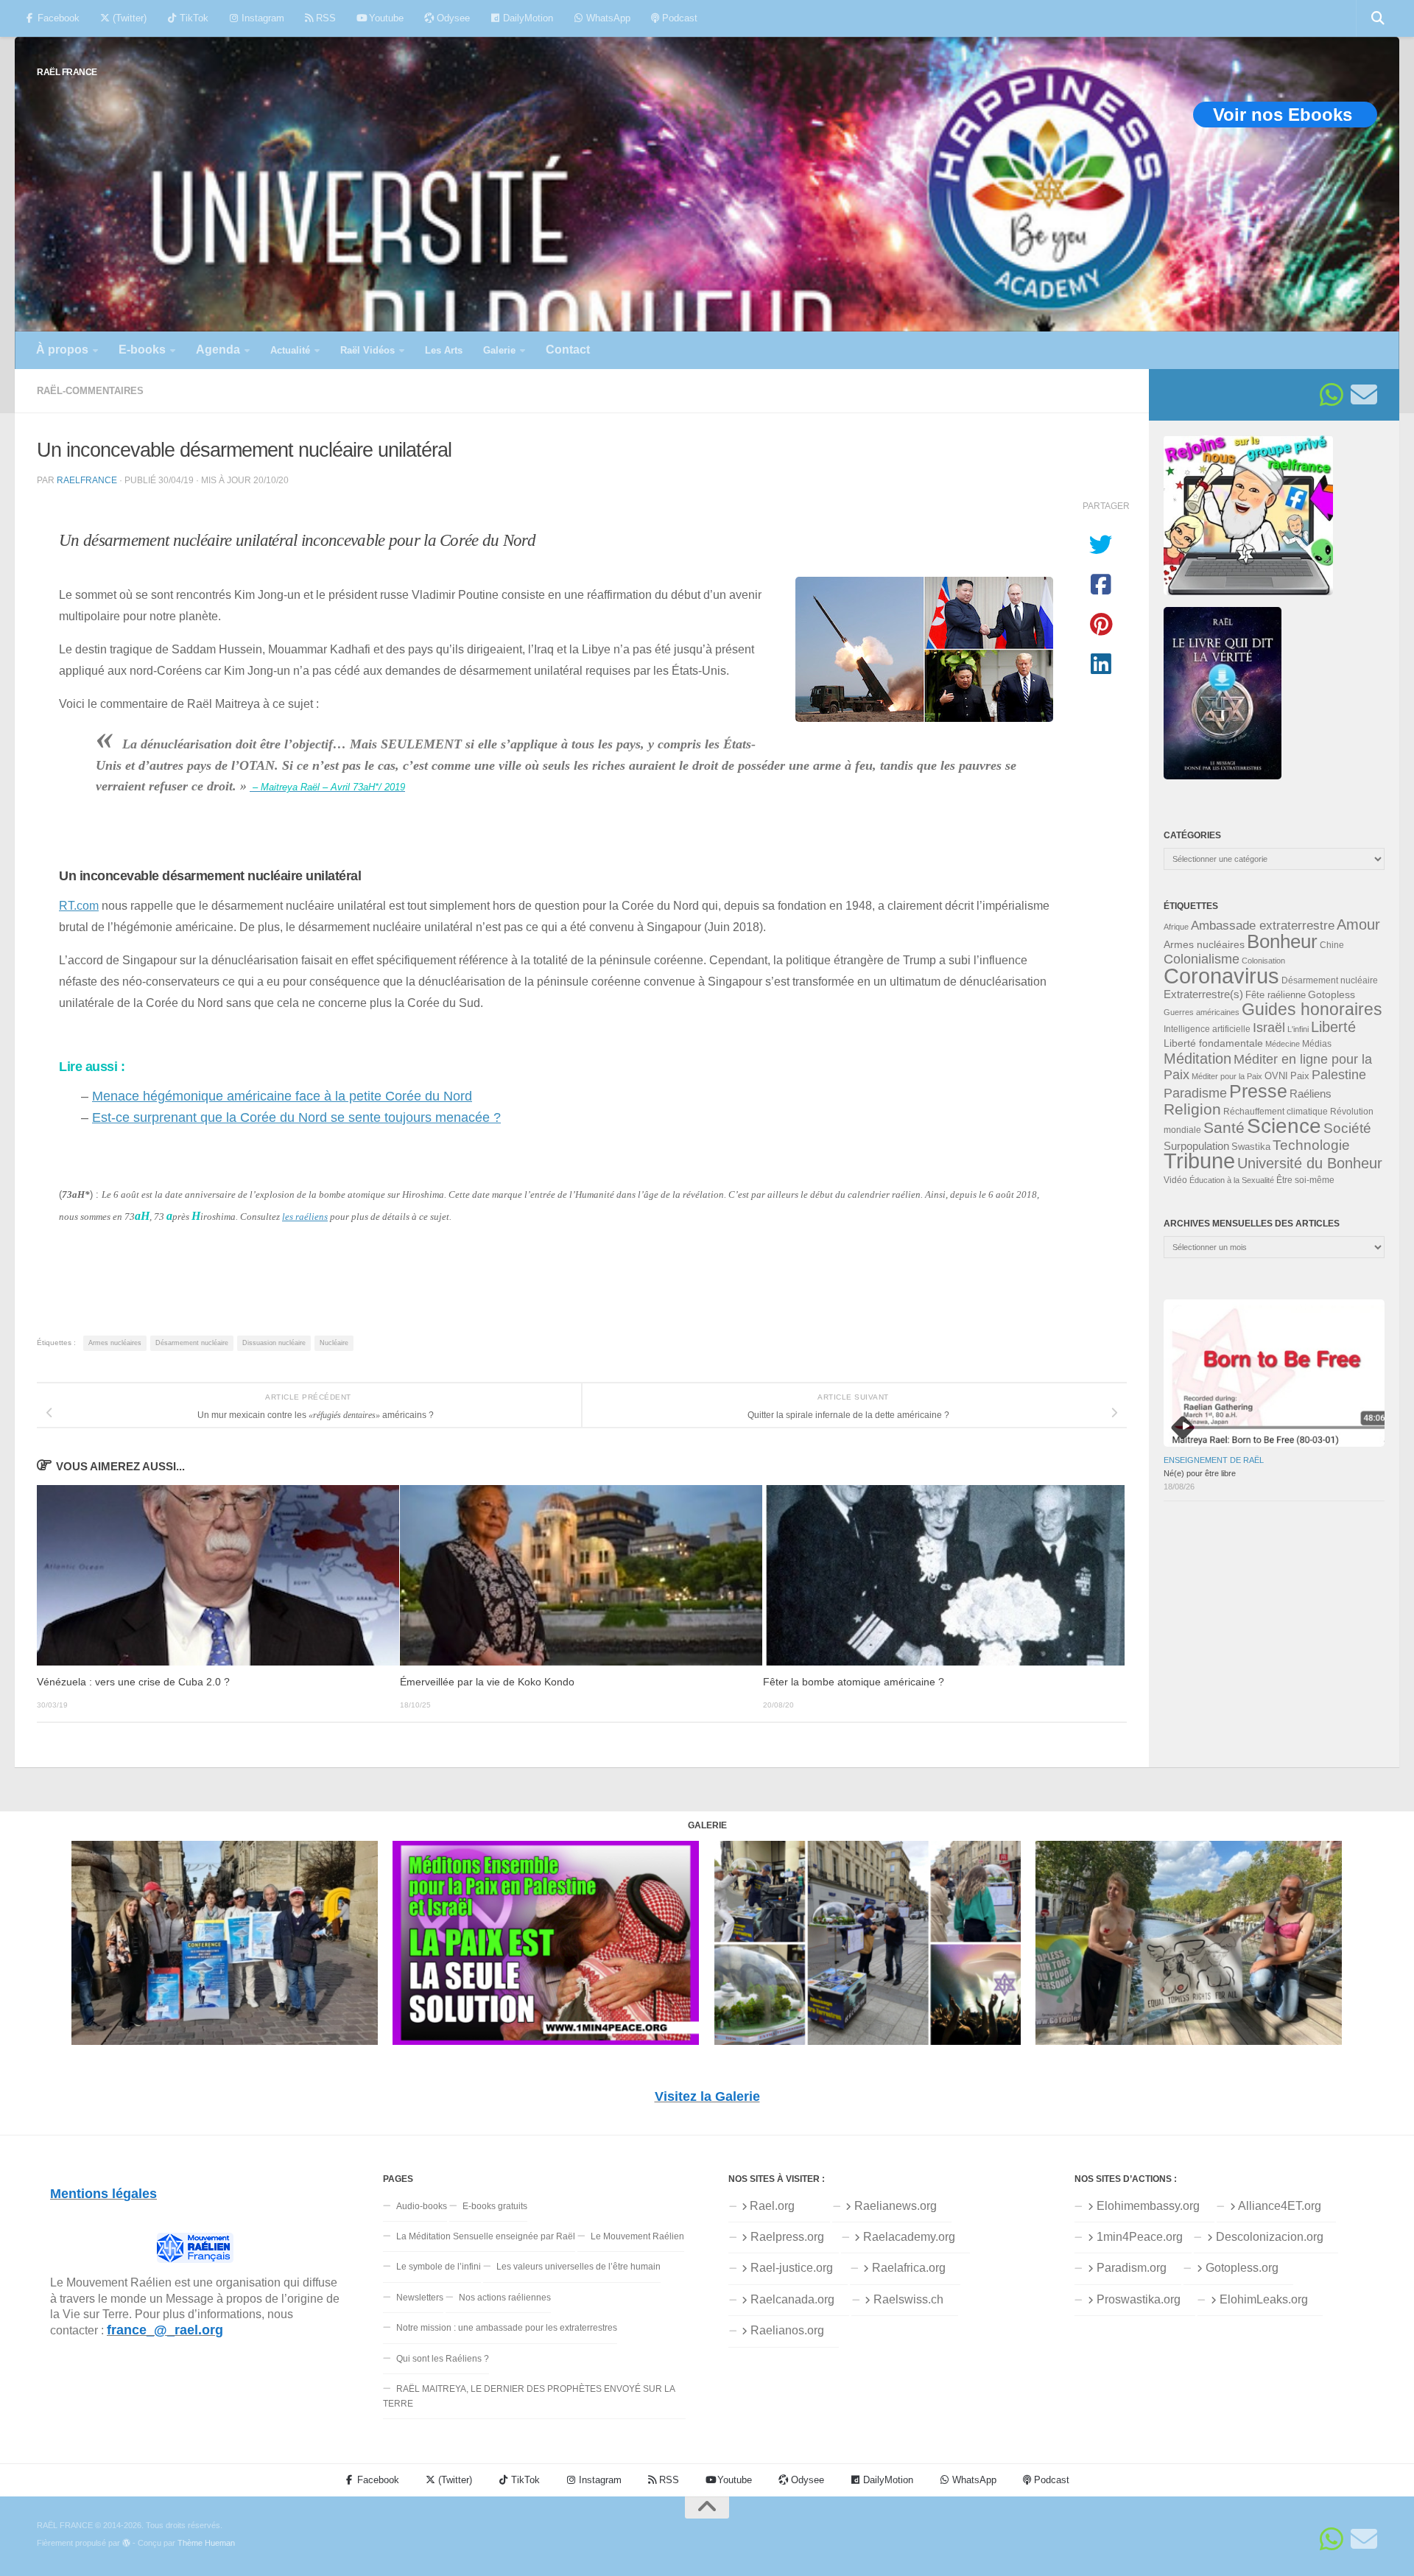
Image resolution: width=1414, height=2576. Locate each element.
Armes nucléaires (115, 1343)
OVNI (1276, 1076)
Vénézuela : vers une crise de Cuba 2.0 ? (133, 1682)
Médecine (1283, 1044)
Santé (1224, 1128)
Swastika (1251, 1147)
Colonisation (1263, 961)
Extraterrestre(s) (1203, 994)
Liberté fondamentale (1213, 1043)
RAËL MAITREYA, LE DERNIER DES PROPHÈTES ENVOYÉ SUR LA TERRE (529, 2396)
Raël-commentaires (90, 391)
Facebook (57, 18)
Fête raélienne (1276, 995)
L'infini (1298, 1029)
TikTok (193, 18)
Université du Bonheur (1310, 1163)
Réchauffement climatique (1276, 1112)
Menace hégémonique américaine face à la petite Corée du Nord (282, 1096)
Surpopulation (1196, 1146)
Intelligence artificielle (1207, 1029)
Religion (1192, 1109)
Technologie (1311, 1145)
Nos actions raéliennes (505, 2298)
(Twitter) (128, 18)
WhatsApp (607, 18)
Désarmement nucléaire (192, 1343)
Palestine (1339, 1075)
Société (1347, 1128)
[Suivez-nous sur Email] (1364, 395)
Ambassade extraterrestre (1263, 926)
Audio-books (422, 2206)
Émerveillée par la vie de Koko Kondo (487, 1682)
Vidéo (1175, 1180)
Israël (1269, 1028)
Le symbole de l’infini (439, 2267)
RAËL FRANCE (67, 72)
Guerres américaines (1202, 1012)
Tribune (1199, 1161)
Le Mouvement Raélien (637, 2236)
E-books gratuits (495, 2206)
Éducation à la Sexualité (1232, 1180)
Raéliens (1311, 1094)
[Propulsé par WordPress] (126, 2543)
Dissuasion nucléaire (274, 1343)
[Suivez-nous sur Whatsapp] (1332, 395)
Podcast (678, 18)
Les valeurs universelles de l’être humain (578, 2267)
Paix (1300, 1076)
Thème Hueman (206, 2543)
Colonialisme (1202, 959)
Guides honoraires (1312, 1009)
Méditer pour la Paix (1227, 1076)
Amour (1358, 924)
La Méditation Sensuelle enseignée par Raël (486, 2236)
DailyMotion (527, 18)
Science (1284, 1126)
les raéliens (305, 1217)
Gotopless (1332, 994)
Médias (1317, 1044)
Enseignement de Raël (1214, 1460)
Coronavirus (1221, 976)
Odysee (452, 18)
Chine (1332, 945)
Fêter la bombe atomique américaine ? (854, 1682)
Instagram (261, 18)
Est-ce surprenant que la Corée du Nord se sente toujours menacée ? (296, 1117)
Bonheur (1282, 941)
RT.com (79, 905)
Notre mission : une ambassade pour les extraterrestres (507, 2328)
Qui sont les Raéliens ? (443, 2359)
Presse (1258, 1091)
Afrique (1176, 927)
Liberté (1333, 1027)
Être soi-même (1305, 1180)
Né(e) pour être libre (1200, 1473)
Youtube (385, 18)
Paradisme (1195, 1093)
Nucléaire (334, 1343)
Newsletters (420, 2298)
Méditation (1197, 1059)
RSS (324, 18)
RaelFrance (87, 480)
